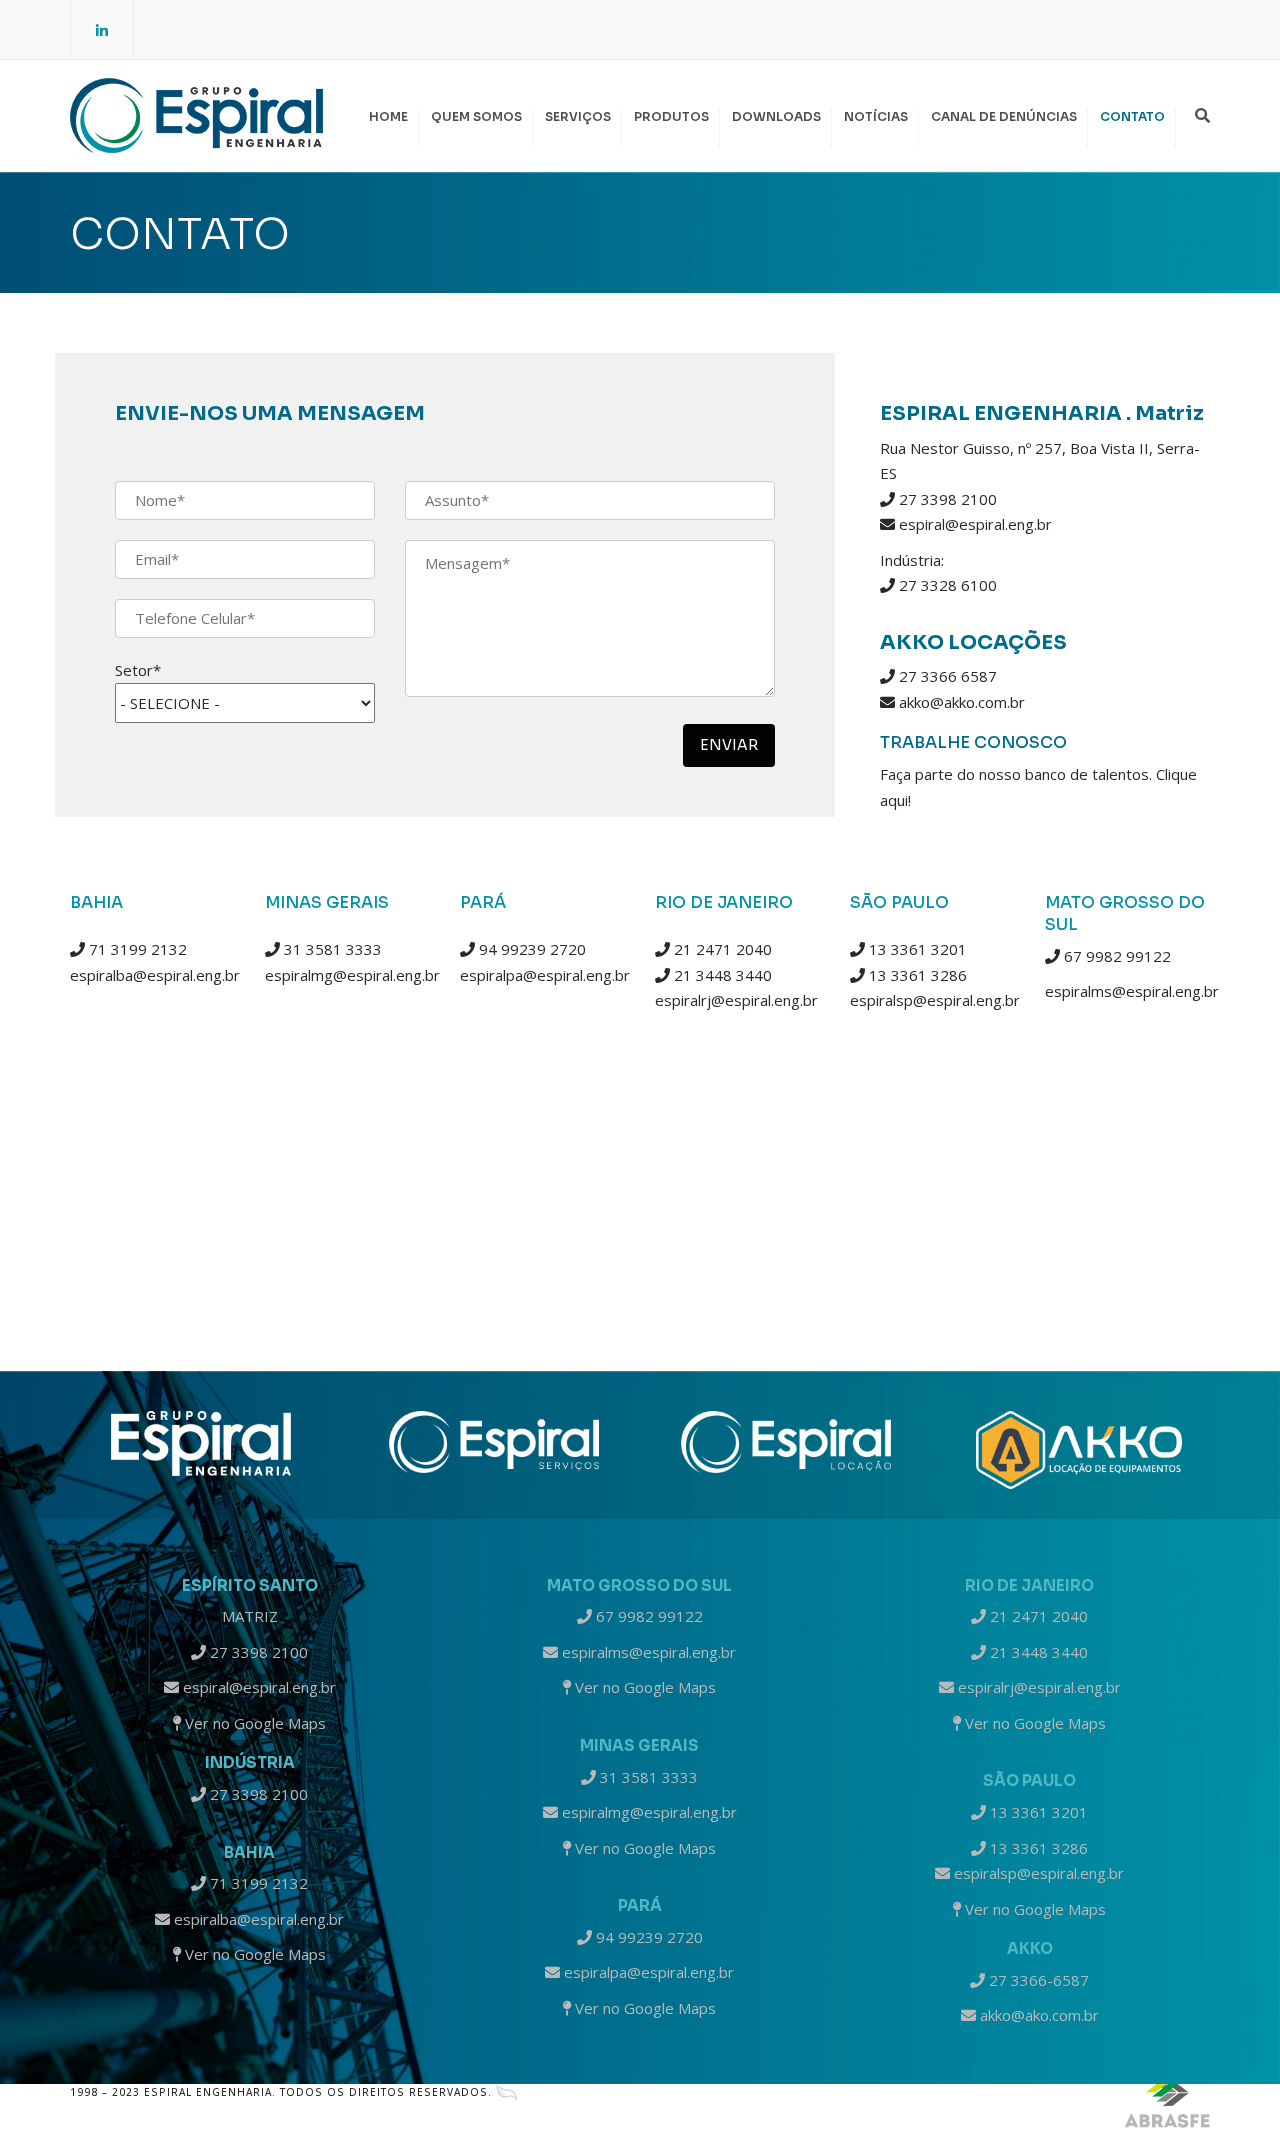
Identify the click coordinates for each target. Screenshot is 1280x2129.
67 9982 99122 (1115, 956)
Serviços (578, 116)
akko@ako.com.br (1037, 2015)
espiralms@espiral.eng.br (1132, 991)
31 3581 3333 (331, 949)
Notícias (876, 116)
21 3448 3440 (721, 975)
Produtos (671, 116)
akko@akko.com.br (962, 702)
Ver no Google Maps (253, 1723)
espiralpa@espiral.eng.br (545, 975)
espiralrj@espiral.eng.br (736, 1000)
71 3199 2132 (136, 949)
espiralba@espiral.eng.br (155, 975)
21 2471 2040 (721, 949)
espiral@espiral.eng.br (975, 524)
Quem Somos (476, 116)
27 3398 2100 (257, 1652)
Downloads (776, 116)
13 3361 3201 (916, 949)
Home (388, 116)
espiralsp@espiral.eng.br (935, 1000)
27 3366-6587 (1037, 1980)
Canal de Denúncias (1004, 116)
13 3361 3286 (916, 975)
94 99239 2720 (530, 949)
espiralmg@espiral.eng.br (352, 975)
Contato (1132, 116)
